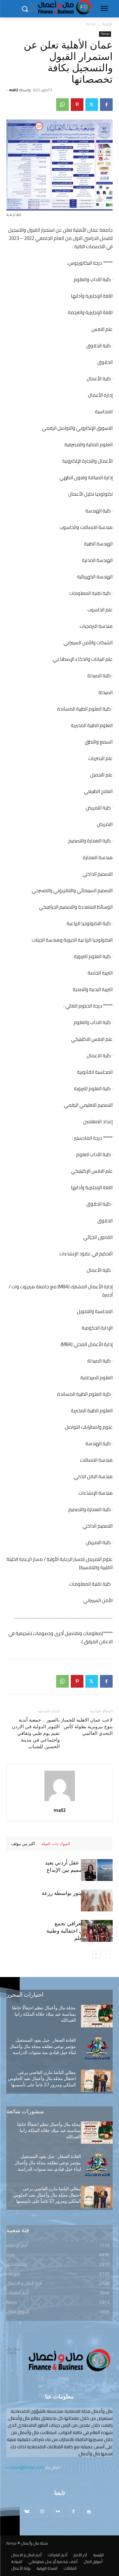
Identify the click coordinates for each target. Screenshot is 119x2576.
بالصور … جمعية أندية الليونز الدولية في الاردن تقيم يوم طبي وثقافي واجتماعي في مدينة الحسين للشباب (36, 1733)
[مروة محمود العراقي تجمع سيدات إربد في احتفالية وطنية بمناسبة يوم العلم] (97, 1931)
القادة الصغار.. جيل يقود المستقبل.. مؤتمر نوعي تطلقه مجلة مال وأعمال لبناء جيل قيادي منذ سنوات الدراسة (43, 2046)
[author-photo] (60, 1801)
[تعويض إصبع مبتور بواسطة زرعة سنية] (97, 1900)
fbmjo (91, 24)
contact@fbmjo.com (25, 2467)
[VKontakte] (27, 2512)
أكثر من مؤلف (23, 1844)
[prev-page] (106, 1954)
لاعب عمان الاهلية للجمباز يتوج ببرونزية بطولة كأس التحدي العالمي (87, 1727)
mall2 (13, 90)
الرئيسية (107, 24)
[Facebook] (106, 105)
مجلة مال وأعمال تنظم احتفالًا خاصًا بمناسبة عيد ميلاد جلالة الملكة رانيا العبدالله (44, 2014)
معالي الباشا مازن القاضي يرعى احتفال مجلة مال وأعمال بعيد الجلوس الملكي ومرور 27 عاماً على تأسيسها (42, 2079)
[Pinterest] (77, 105)
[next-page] (96, 1954)
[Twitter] (92, 105)
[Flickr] (58, 2512)
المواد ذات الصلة (56, 1844)
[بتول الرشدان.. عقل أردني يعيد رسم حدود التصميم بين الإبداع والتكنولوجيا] (97, 1870)
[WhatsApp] (63, 105)
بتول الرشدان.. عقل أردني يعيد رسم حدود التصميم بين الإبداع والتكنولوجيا (79, 1870)
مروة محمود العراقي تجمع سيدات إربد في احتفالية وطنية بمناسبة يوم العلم (79, 1931)
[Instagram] (42, 2512)
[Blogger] (89, 2512)
